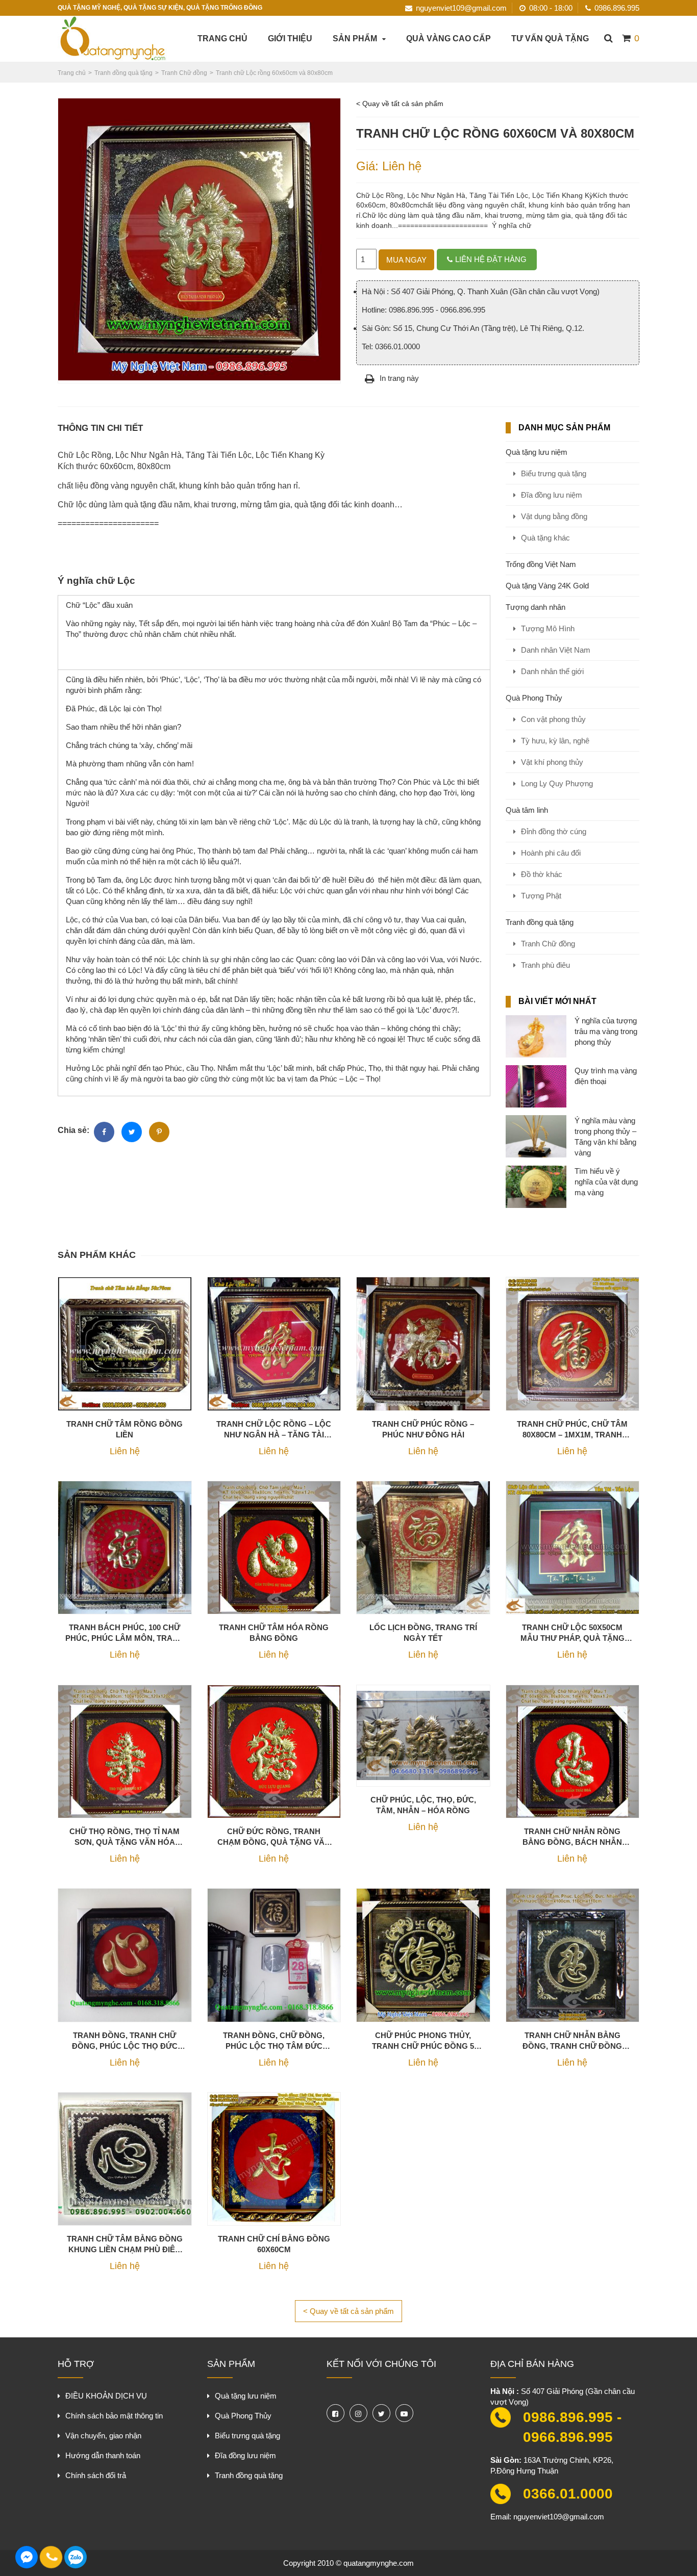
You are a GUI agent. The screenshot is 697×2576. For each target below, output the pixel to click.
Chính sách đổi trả (96, 2475)
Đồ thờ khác (542, 874)
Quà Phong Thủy (534, 698)
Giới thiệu (290, 38)
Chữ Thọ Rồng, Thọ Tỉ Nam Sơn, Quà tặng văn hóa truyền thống (125, 1837)
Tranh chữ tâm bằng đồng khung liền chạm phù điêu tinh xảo (125, 2245)
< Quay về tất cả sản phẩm (400, 104)
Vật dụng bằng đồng (554, 516)
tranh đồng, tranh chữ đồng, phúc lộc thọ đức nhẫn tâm (125, 2041)
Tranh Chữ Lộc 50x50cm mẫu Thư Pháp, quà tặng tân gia (572, 1633)
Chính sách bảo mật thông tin (114, 2416)
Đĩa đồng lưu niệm (552, 495)
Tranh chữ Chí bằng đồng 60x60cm (274, 2244)
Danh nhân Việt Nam (556, 650)
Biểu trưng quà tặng (554, 473)
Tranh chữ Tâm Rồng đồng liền (125, 1429)
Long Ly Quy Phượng (557, 783)
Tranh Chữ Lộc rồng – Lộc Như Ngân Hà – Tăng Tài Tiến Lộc (274, 1430)
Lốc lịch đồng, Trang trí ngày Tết (423, 1633)
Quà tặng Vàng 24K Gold (547, 586)
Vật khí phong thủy (552, 762)
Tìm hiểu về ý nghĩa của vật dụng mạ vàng (606, 1182)
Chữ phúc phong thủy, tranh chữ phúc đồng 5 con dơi (423, 2041)
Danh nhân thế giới (552, 671)
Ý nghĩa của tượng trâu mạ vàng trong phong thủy (606, 1031)
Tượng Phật (541, 896)
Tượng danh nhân (536, 607)
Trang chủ (222, 38)
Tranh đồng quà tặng (540, 922)
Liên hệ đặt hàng (491, 259)
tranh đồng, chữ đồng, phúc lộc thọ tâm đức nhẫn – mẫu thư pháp (274, 2041)
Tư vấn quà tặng (550, 38)
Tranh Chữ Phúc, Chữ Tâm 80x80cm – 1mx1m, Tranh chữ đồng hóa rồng (572, 1430)
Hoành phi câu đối (551, 853)
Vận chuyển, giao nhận (103, 2436)
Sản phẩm (355, 38)
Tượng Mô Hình (548, 628)
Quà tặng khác (545, 538)
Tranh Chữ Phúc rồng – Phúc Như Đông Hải (423, 1429)
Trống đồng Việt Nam (541, 564)
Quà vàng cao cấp (449, 38)
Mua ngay (406, 260)
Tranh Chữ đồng (548, 944)
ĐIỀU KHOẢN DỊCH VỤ (106, 2396)
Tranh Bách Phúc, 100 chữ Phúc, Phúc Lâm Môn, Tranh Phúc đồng (125, 1633)
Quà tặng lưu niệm (537, 452)
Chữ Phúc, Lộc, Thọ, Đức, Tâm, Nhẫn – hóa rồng (423, 1805)
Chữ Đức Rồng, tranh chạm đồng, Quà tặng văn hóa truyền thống (274, 1837)
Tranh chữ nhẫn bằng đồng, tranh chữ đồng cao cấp (572, 2041)
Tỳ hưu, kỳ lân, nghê (555, 741)
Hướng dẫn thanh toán (103, 2455)
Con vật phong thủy (553, 719)
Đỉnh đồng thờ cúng (554, 831)
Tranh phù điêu (545, 965)
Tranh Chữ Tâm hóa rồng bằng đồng (274, 1633)
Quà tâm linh (527, 810)
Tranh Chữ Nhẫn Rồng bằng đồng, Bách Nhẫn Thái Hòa (572, 1837)
